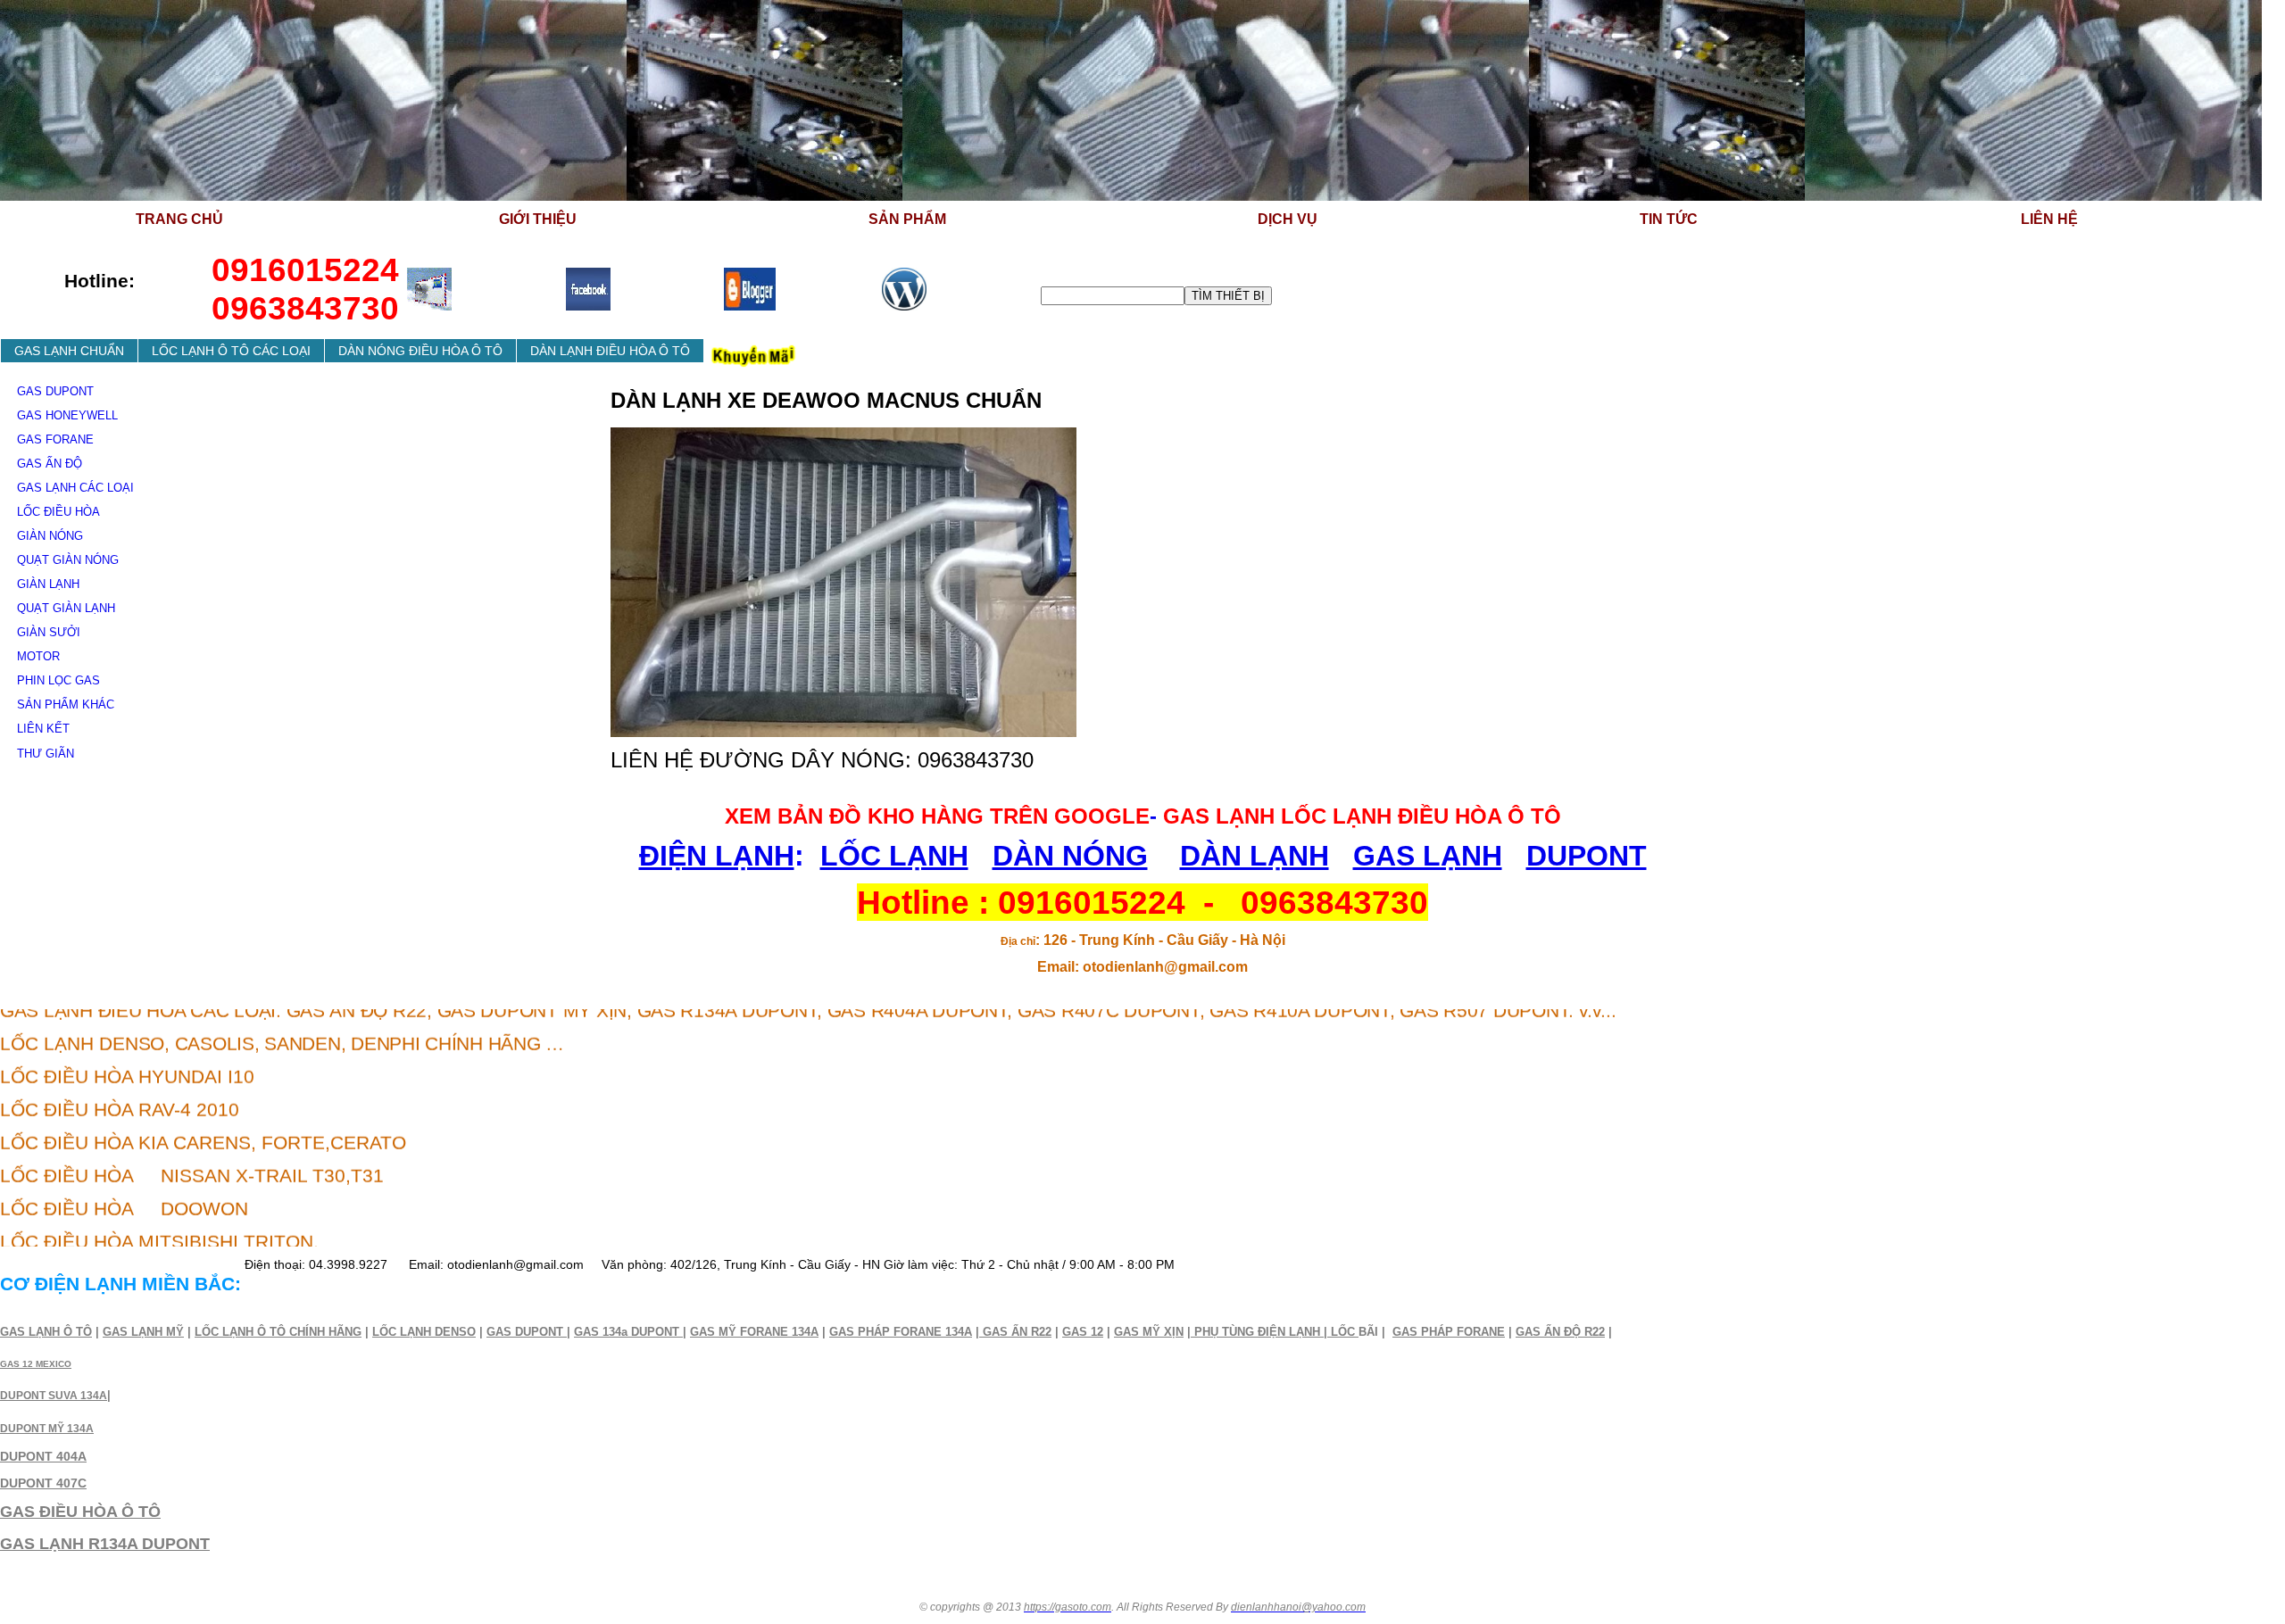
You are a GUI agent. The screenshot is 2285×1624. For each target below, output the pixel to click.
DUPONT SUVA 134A (54, 1396)
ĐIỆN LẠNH (717, 856)
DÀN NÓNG (1070, 856)
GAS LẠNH (1428, 856)
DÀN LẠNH (1255, 856)
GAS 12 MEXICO (36, 1364)
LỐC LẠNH (894, 856)
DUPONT (1587, 856)
